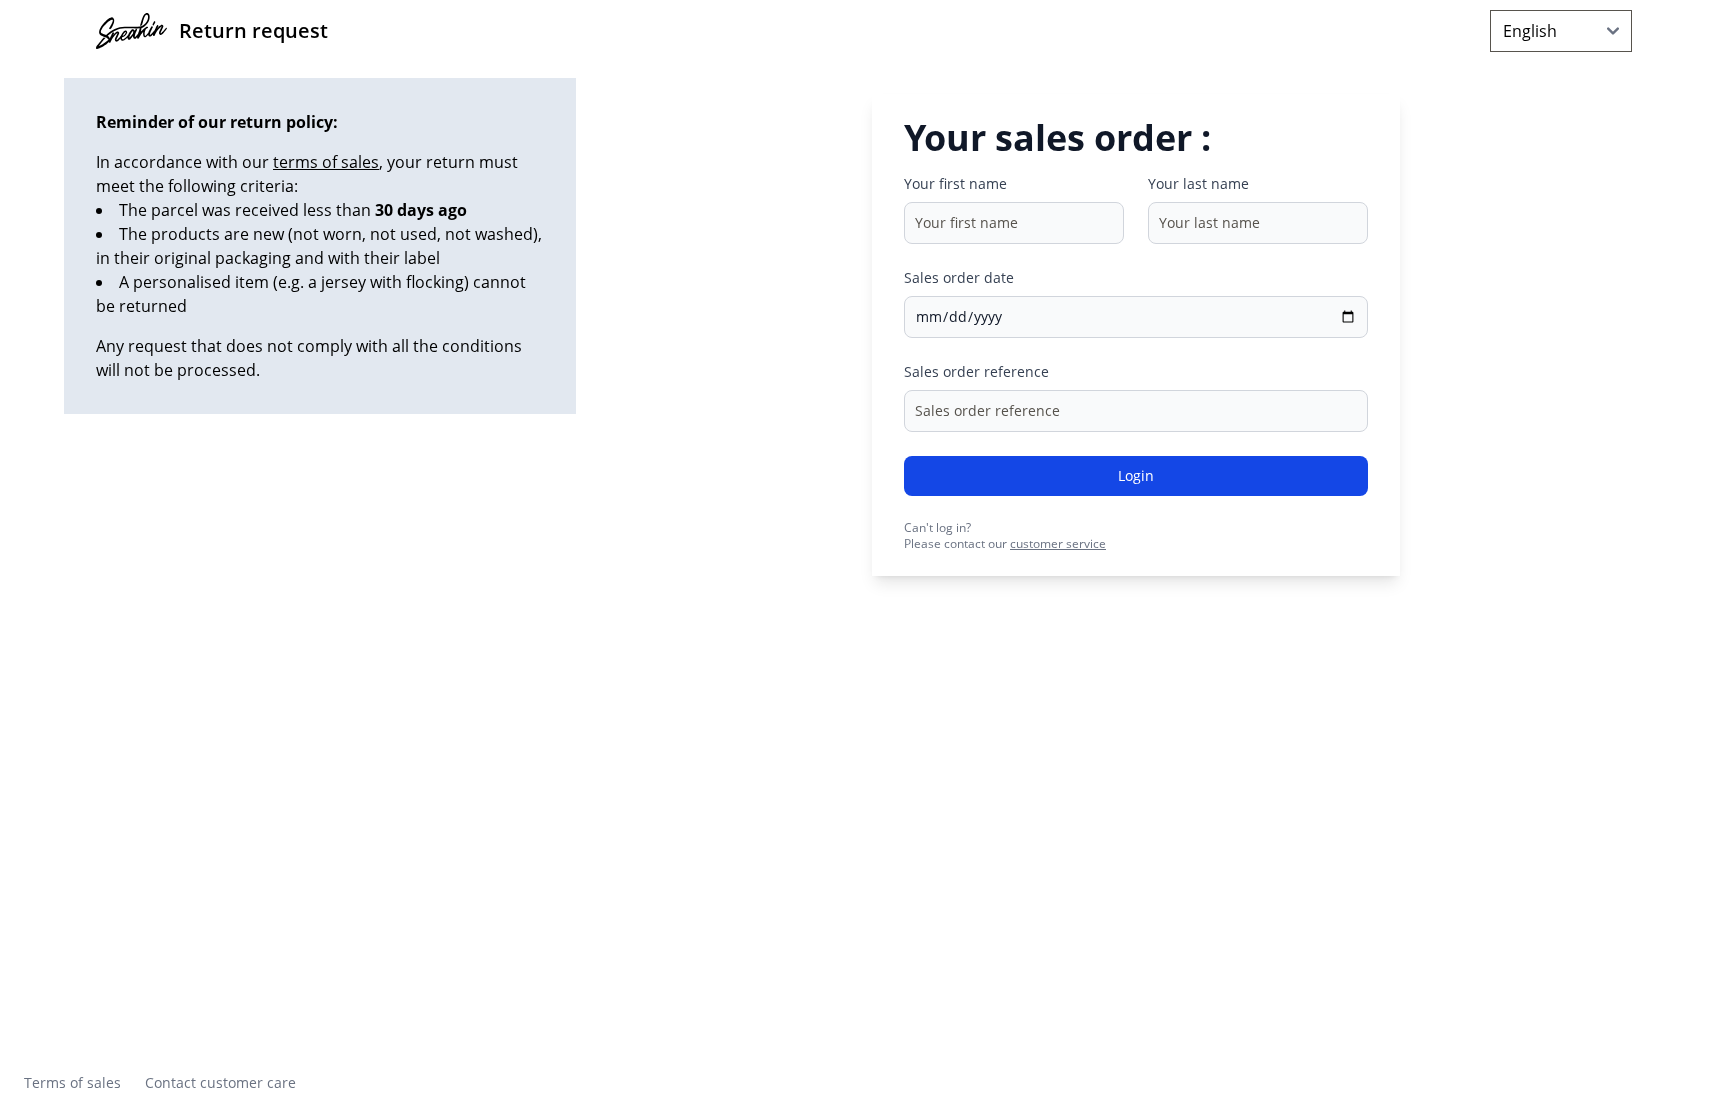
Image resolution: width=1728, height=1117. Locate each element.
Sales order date (959, 277)
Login (1136, 475)
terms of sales (326, 162)
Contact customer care (220, 1082)
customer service (1058, 543)
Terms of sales (72, 1082)
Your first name (955, 183)
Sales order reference (976, 371)
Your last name (1198, 183)
